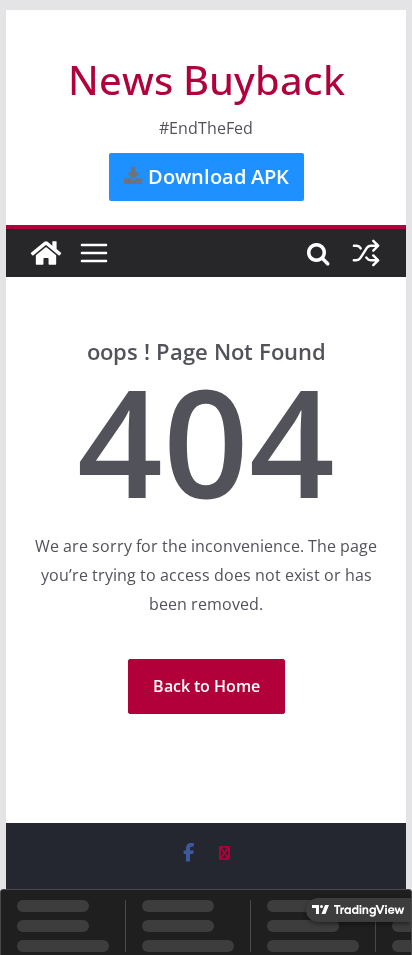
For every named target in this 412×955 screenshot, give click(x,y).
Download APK (216, 176)
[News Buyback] (46, 253)
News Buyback (206, 79)
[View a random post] (366, 253)
